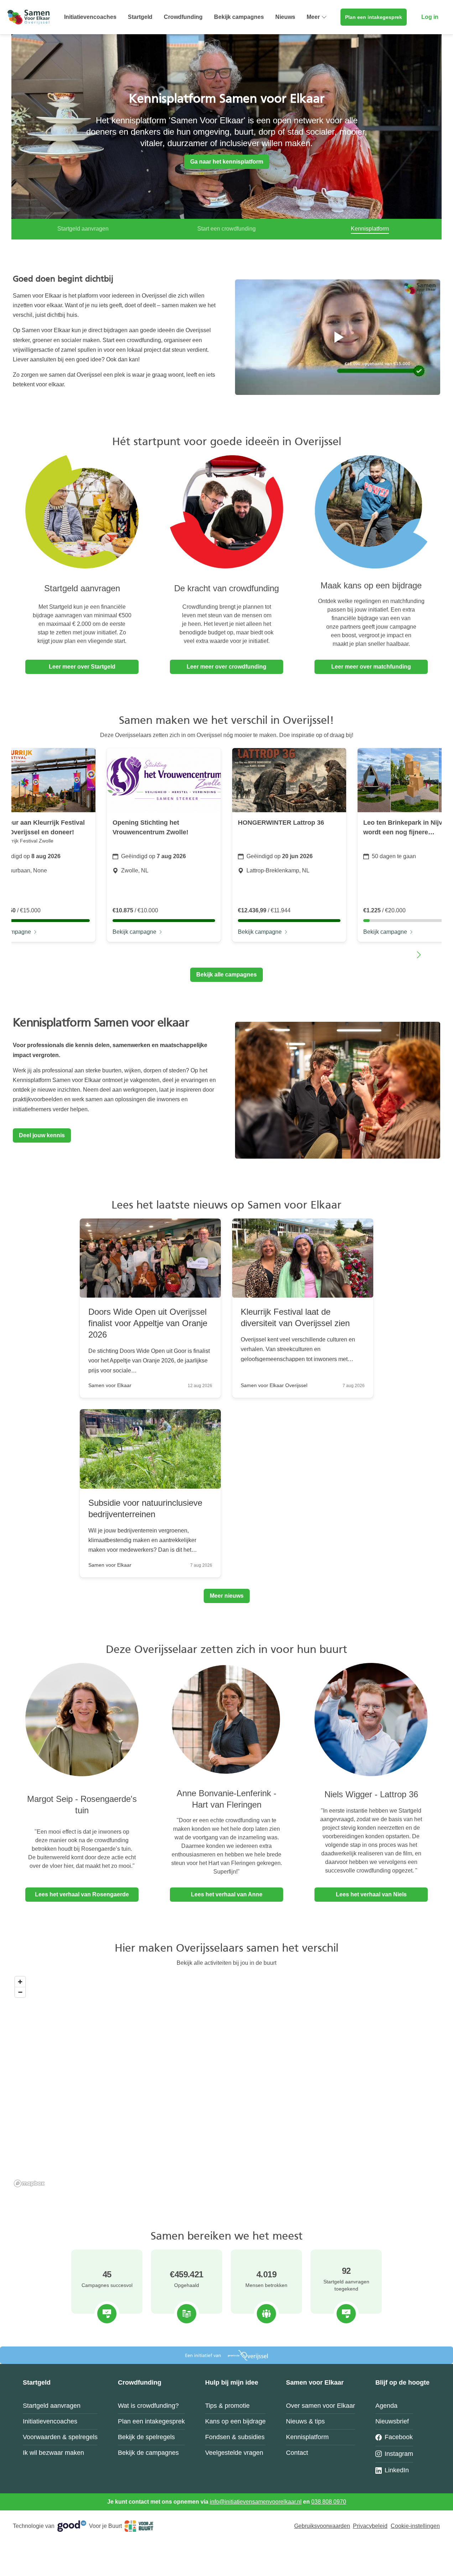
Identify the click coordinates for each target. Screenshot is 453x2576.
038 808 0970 (329, 2502)
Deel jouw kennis (42, 1135)
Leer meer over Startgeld (82, 667)
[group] (164, 845)
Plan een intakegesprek (374, 17)
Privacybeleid (370, 2526)
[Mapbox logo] (29, 2183)
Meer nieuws (227, 1596)
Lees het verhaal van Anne (227, 1894)
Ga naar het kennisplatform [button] (227, 162)
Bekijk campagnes (239, 17)
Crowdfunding (183, 17)
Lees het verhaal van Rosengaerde (82, 1894)
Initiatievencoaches (90, 17)
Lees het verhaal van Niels (371, 1894)
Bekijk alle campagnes (226, 975)
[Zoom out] (20, 1992)
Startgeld (140, 17)
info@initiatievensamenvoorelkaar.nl (256, 2502)
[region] (226, 2081)
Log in (430, 17)
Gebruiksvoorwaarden (322, 2526)
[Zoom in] (20, 1982)
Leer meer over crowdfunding (226, 667)
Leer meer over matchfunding (371, 667)
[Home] (28, 17)
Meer (313, 17)
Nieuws (285, 17)
